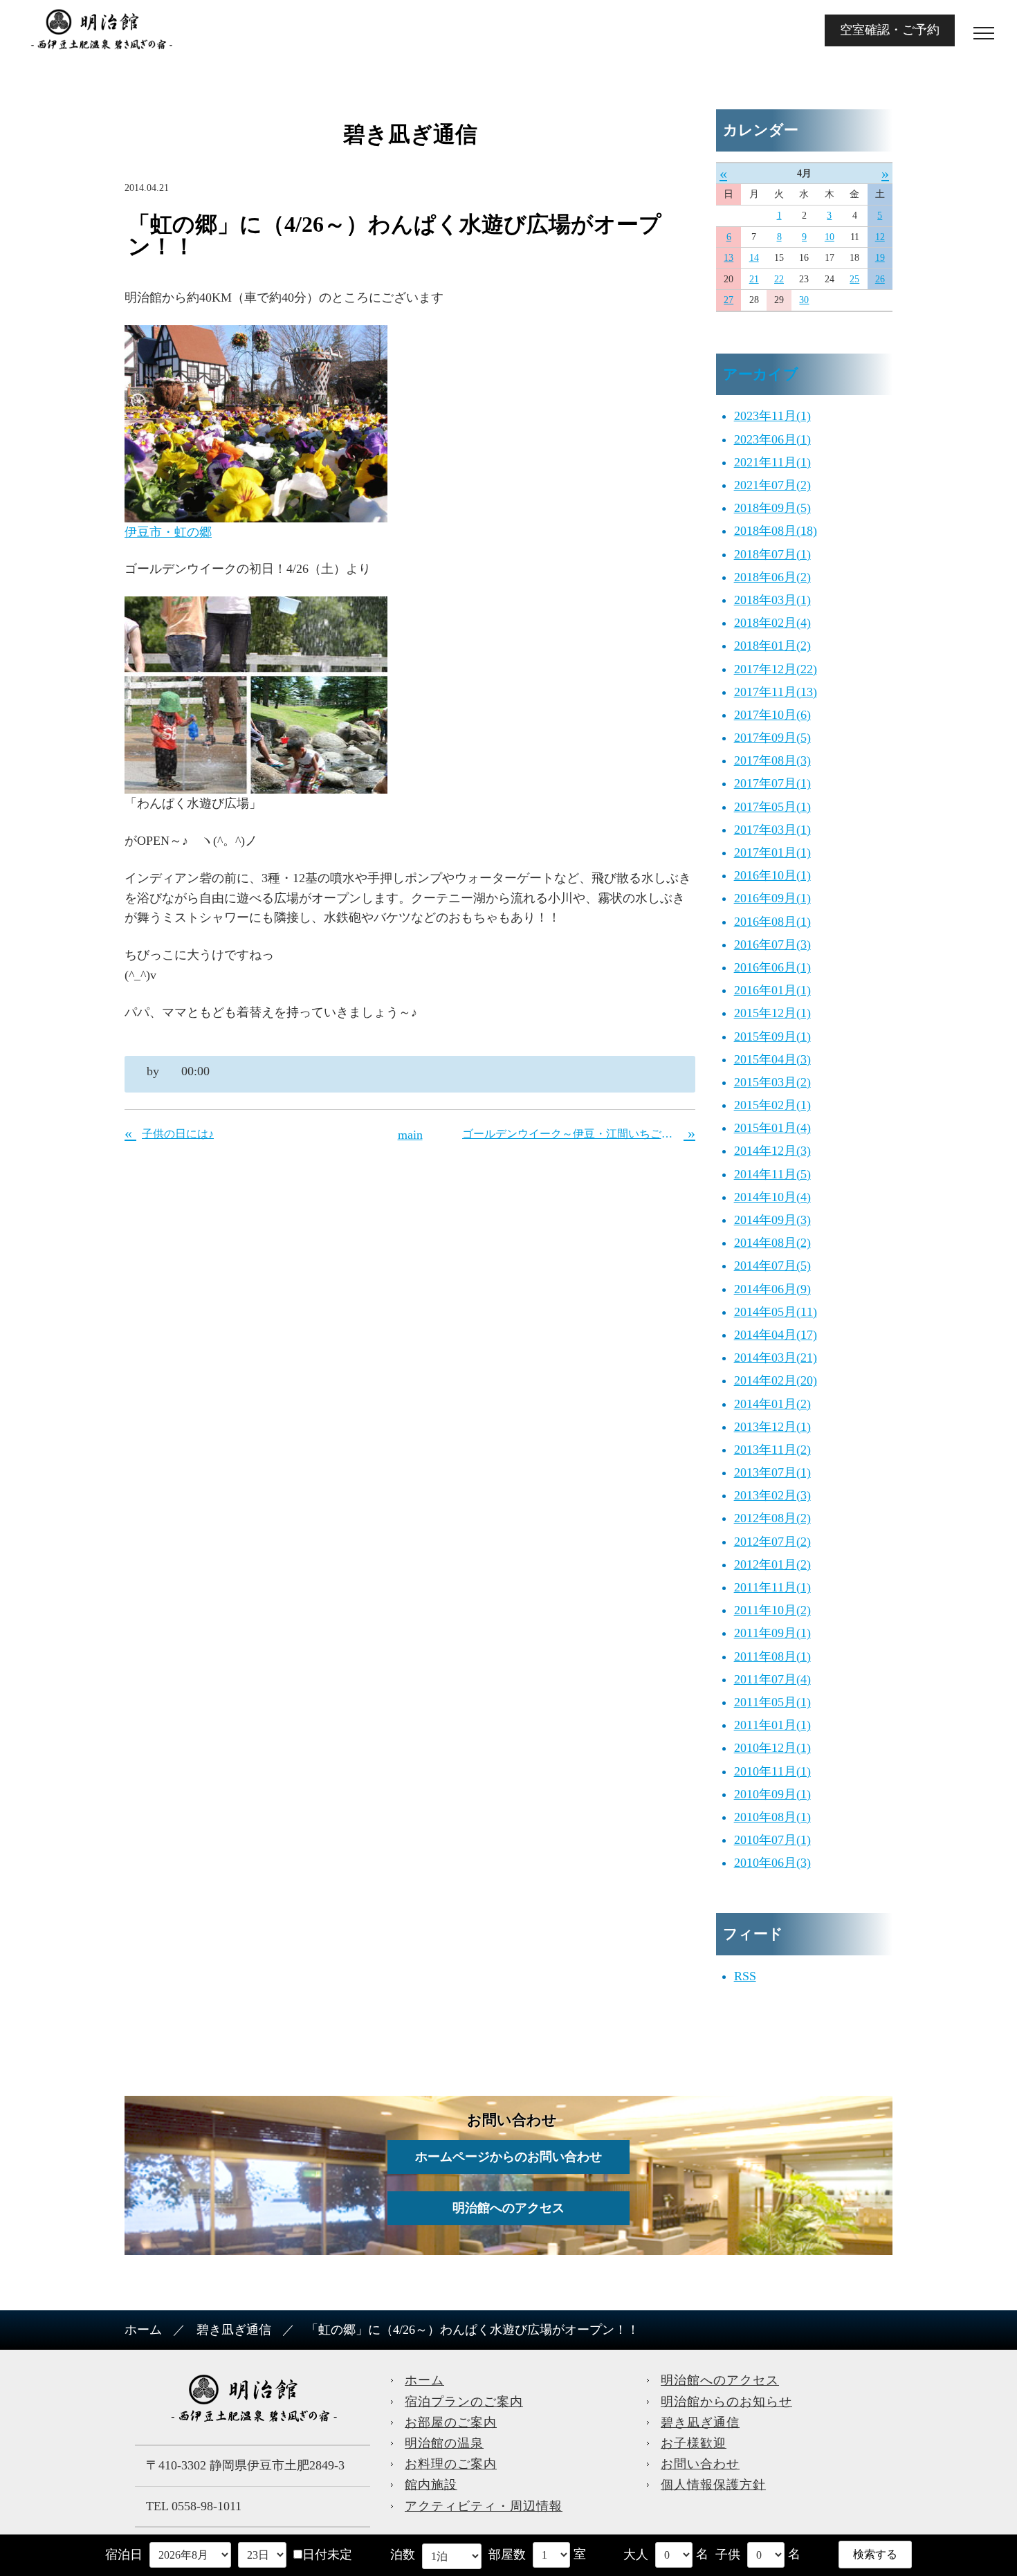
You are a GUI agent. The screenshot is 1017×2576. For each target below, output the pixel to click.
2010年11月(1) (772, 1771)
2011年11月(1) (772, 1587)
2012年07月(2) (772, 1542)
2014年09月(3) (772, 1220)
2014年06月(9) (772, 1289)
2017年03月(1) (772, 830)
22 (779, 279)
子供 (728, 2555)
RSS (745, 1976)
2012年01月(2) (772, 1564)
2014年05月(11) (776, 1312)
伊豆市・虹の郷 (168, 532)
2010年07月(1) (772, 1840)
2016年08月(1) (772, 922)
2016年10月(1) (772, 875)
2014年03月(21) (776, 1358)
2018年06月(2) (772, 577)
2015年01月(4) (772, 1128)
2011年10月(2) (772, 1610)
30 (804, 300)
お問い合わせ (700, 2464)
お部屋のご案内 (451, 2422)
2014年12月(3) (772, 1151)
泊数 (403, 2555)
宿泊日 (124, 2555)
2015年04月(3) (772, 1059)
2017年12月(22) (776, 669)
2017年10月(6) (772, 715)
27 (729, 300)
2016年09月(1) (772, 898)
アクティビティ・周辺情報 (484, 2506)
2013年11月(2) (772, 1450)
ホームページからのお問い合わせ (508, 2157)
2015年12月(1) (772, 1013)
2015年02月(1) (772, 1105)
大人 (636, 2555)
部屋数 (507, 2555)
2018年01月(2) (772, 646)
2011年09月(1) (772, 1633)
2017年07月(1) (772, 783)
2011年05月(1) (772, 1702)
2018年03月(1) (772, 600)
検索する (875, 2554)
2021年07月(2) (772, 485)
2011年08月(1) (772, 1656)
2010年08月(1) (772, 1817)
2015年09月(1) (772, 1036)
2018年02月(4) (772, 623)
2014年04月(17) (776, 1335)
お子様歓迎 (694, 2443)
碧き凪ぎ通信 (234, 2330)
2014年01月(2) (772, 1404)
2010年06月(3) (772, 1863)
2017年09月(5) (772, 738)
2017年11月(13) (776, 692)
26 (880, 279)
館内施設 (431, 2485)
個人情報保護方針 (713, 2485)
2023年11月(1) (772, 416)
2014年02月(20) (776, 1380)
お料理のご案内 (451, 2464)
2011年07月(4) (772, 1679)
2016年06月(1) (772, 967)
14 (754, 258)
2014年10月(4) (772, 1197)
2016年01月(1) (772, 990)
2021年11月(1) (772, 462)
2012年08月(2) (772, 1518)
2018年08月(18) (776, 531)
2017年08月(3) (772, 760)
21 (754, 279)
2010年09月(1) (772, 1794)
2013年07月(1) (772, 1472)
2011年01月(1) (772, 1725)
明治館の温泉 (444, 2443)
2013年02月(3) (772, 1495)
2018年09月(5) (772, 508)
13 (729, 258)
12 (880, 237)
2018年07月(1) (772, 554)
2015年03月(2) (772, 1082)
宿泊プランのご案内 (464, 2402)
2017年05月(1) (772, 807)
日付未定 (327, 2555)
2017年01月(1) (772, 852)
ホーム (143, 2330)
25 (854, 279)
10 (830, 237)
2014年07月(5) (772, 1266)
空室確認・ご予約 (890, 30)
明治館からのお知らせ (726, 2402)
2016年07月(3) (772, 944)
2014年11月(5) (772, 1174)
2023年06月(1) (772, 439)
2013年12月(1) (772, 1427)
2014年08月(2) (772, 1243)
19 (880, 258)
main (410, 1135)
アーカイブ (761, 374)
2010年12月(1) (772, 1748)
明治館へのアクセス (508, 2208)
